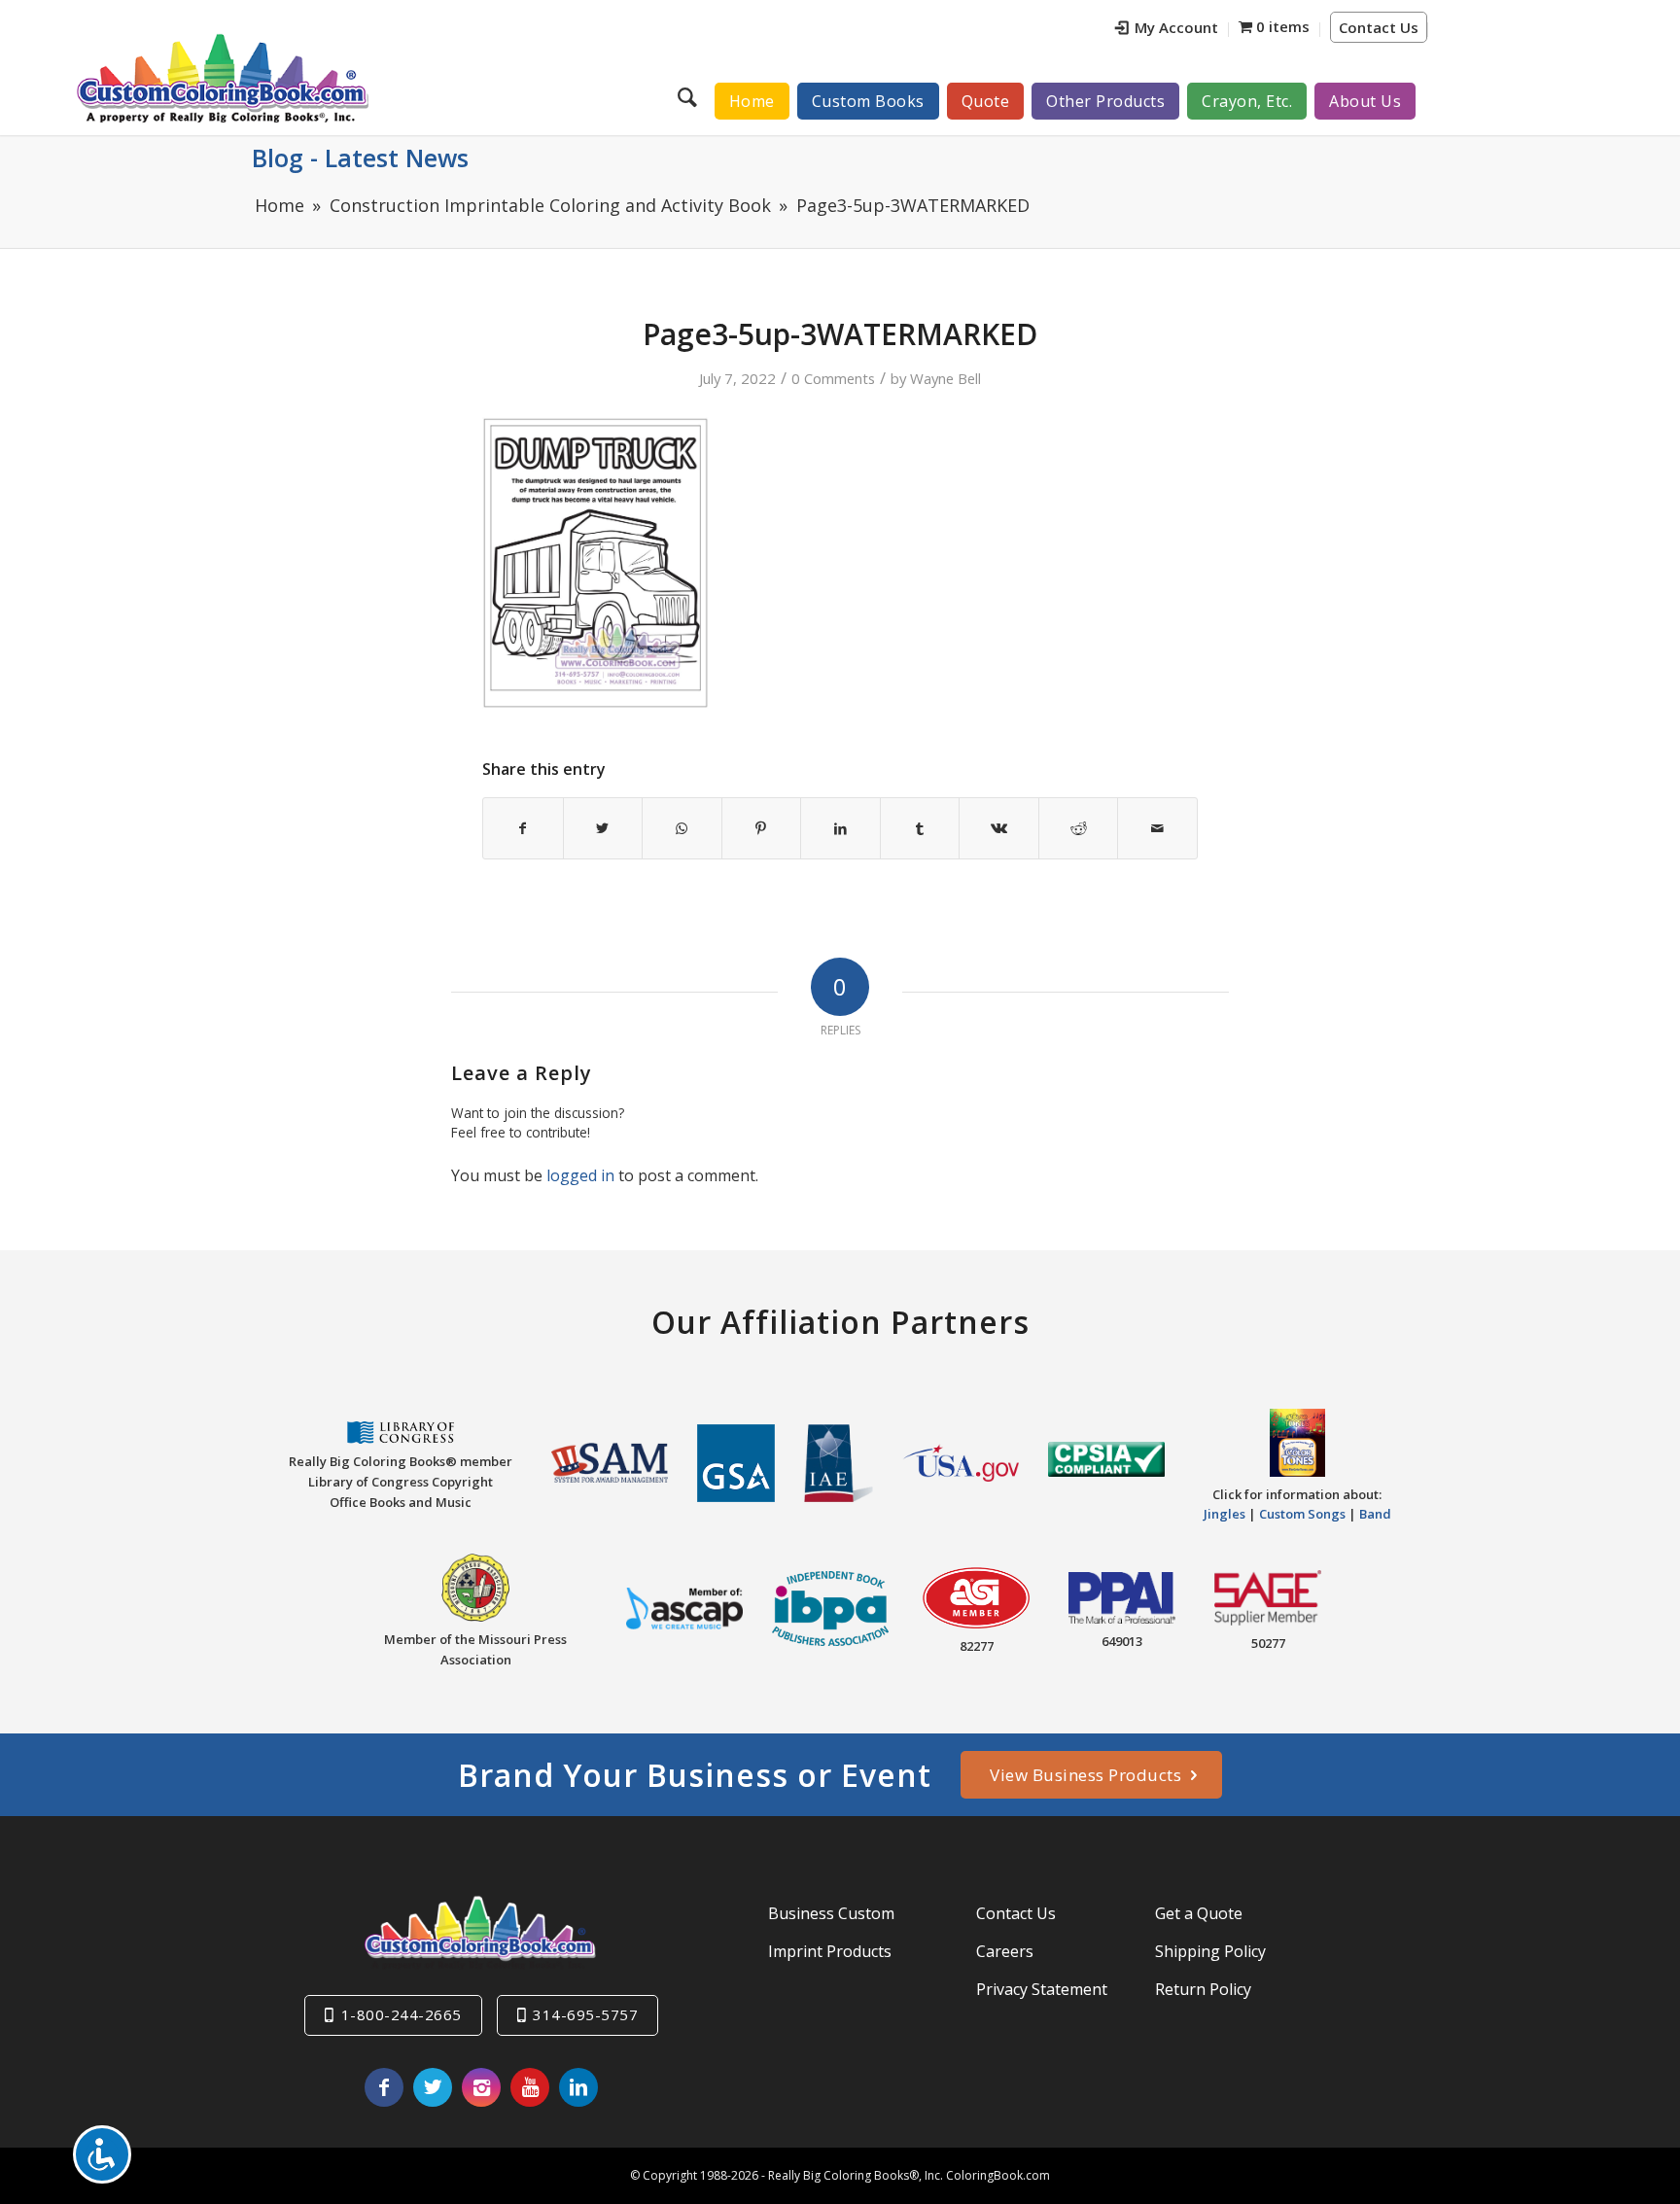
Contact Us (1379, 27)
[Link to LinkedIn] (578, 2087)
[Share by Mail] (1157, 828)
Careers (1005, 1951)
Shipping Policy (1210, 1951)
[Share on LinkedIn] (840, 828)
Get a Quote (1199, 1913)
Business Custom (831, 1913)
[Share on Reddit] (1079, 828)
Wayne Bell (945, 378)
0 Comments (833, 378)
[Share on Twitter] (603, 828)
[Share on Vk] (999, 828)
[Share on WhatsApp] (682, 828)
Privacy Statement (1042, 1989)
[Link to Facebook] (384, 2087)
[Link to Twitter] (433, 2087)
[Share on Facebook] (523, 828)
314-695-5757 (585, 2014)
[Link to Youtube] (530, 2087)
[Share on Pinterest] (762, 828)
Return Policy (1203, 1989)
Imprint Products (830, 1951)
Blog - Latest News (360, 157)
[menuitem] (1167, 30)
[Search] (690, 96)
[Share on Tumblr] (920, 828)
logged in (580, 1175)
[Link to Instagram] (481, 2087)
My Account (1176, 27)
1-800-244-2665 (402, 2014)
